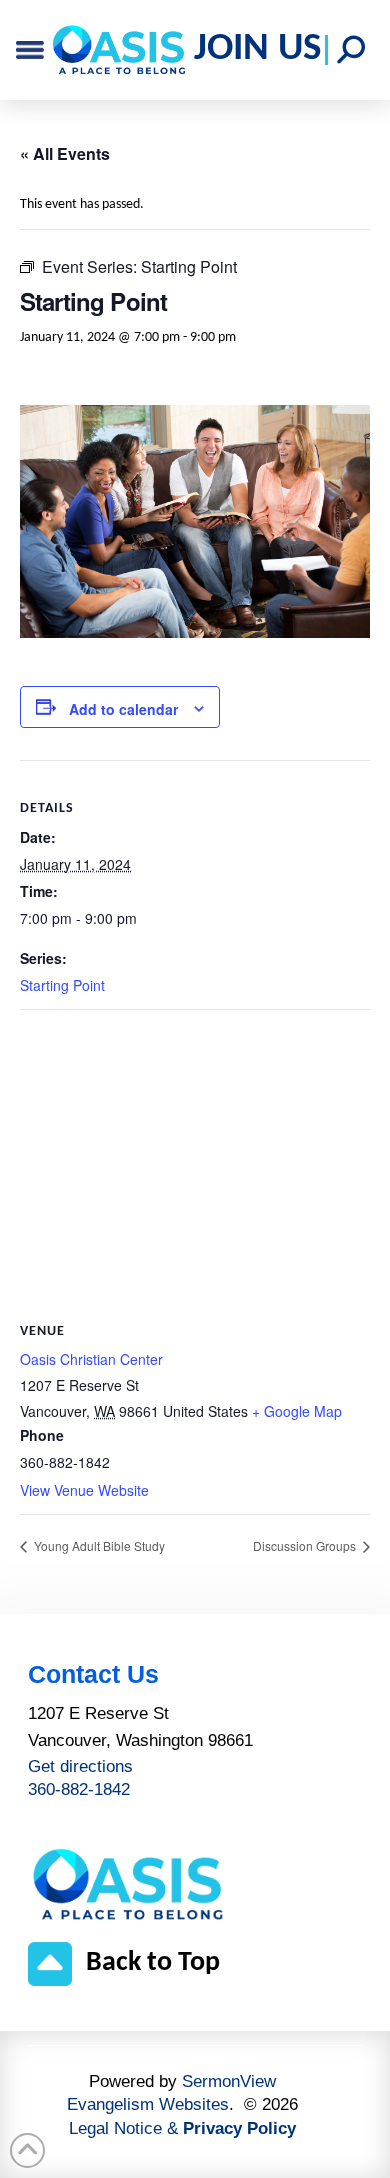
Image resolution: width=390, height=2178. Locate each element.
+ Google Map (297, 1411)
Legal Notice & (182, 2128)
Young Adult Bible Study (98, 1545)
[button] (351, 50)
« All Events (65, 153)
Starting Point (62, 985)
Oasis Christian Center (91, 1359)
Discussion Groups (306, 1545)
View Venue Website (84, 1490)
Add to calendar (123, 709)
